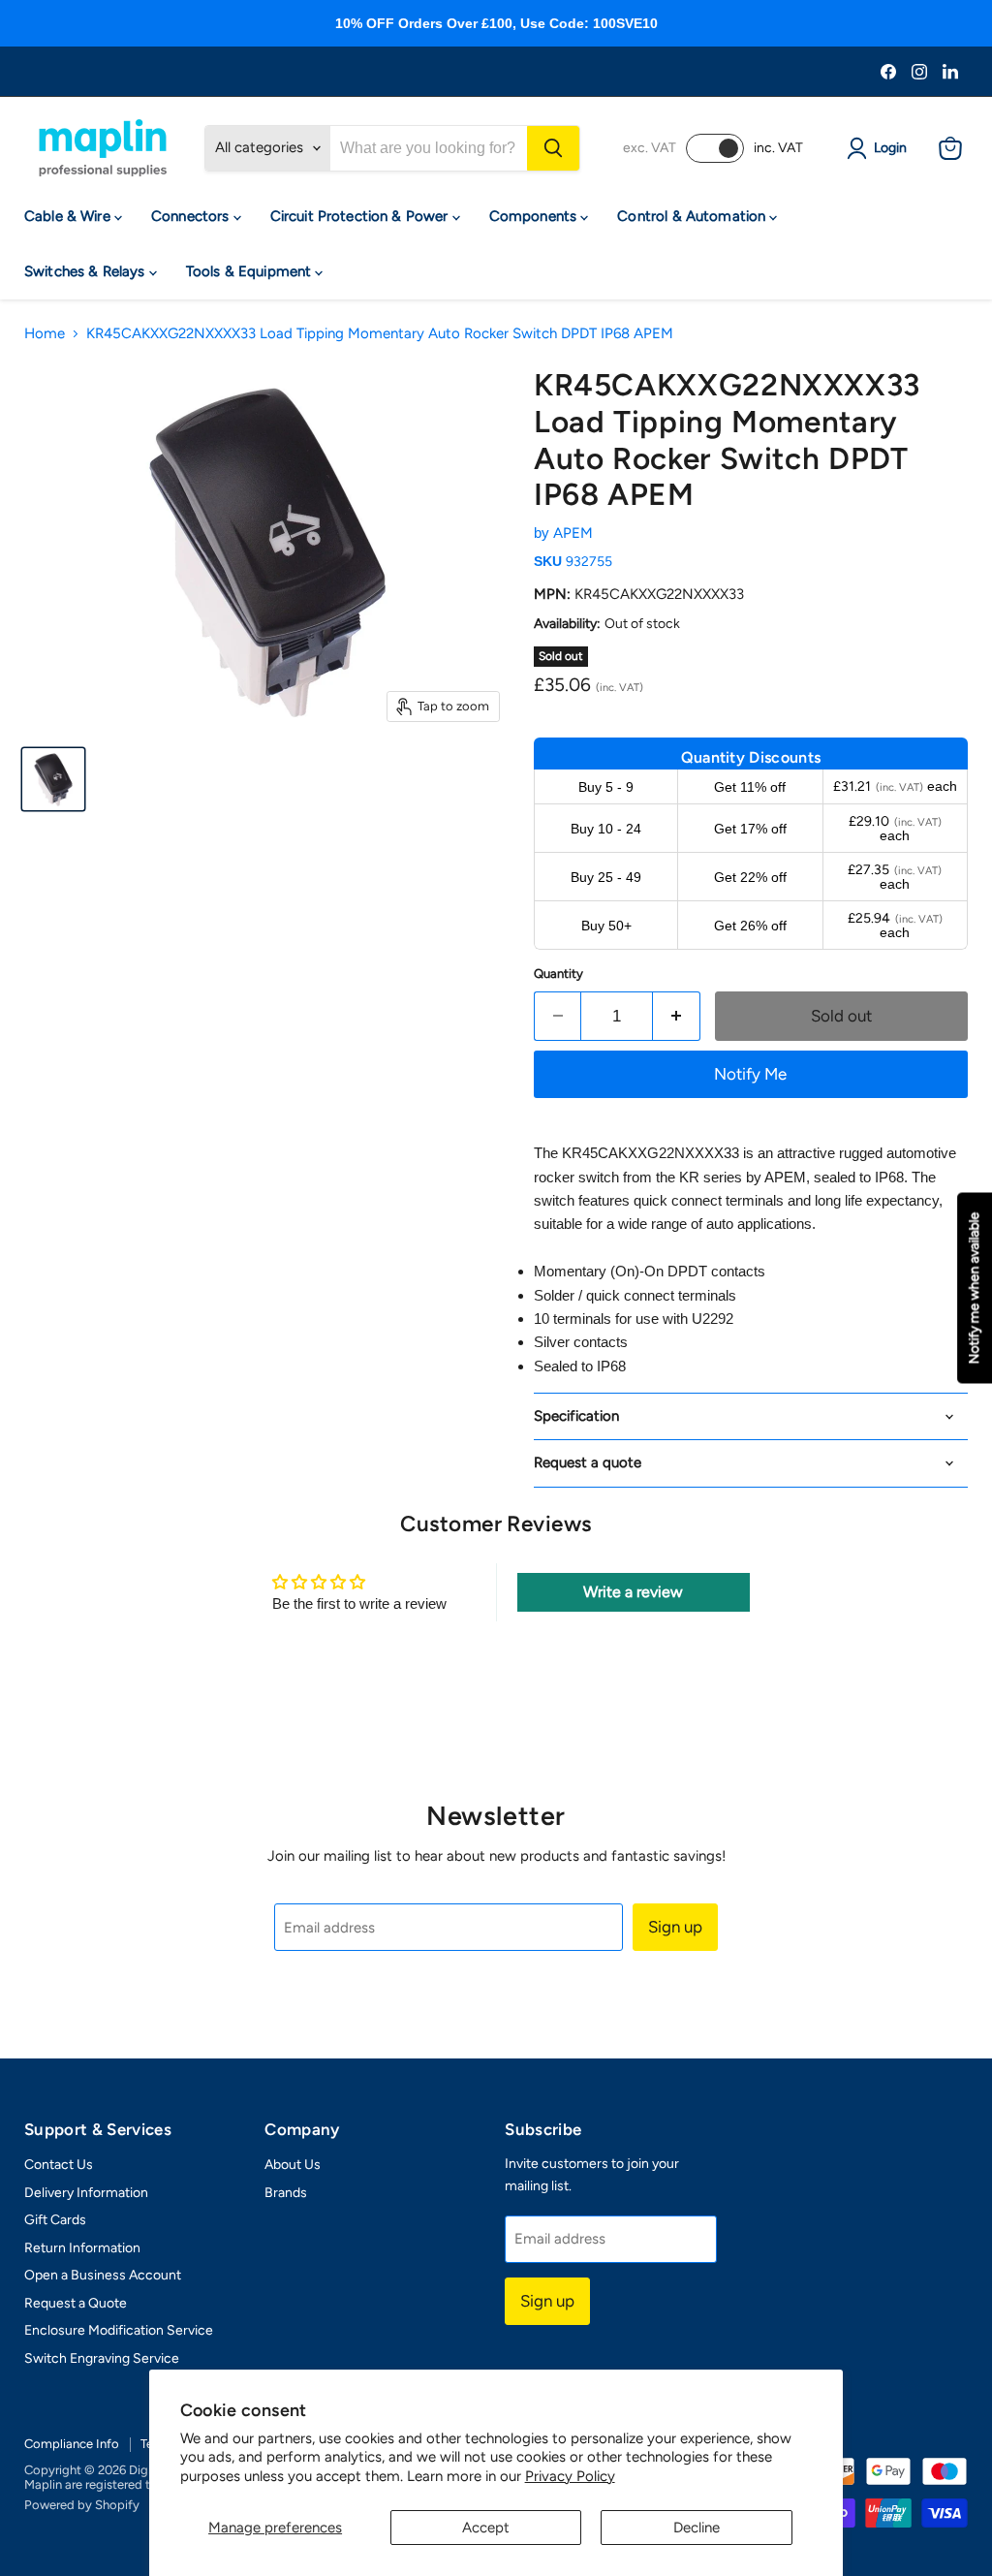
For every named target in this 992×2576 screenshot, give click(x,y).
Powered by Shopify (82, 2505)
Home (45, 334)
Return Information (82, 2248)
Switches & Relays (87, 271)
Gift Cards (55, 2220)
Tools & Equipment (251, 271)
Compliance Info (72, 2444)
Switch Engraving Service (102, 2358)
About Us (293, 2165)
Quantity (558, 974)
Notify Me (750, 1074)
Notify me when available (974, 1288)
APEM (573, 533)
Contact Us (59, 2165)
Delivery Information (86, 2193)
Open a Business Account (103, 2275)
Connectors (192, 216)
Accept (486, 2528)
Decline (697, 2528)
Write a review (633, 1592)
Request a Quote (76, 2303)
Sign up (675, 1927)
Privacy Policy (570, 2476)
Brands (286, 2193)
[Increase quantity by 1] (677, 1016)
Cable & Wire (69, 216)
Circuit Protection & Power (361, 216)
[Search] (553, 148)
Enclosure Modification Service (119, 2330)
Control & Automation (693, 216)
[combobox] (429, 148)
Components (535, 216)
